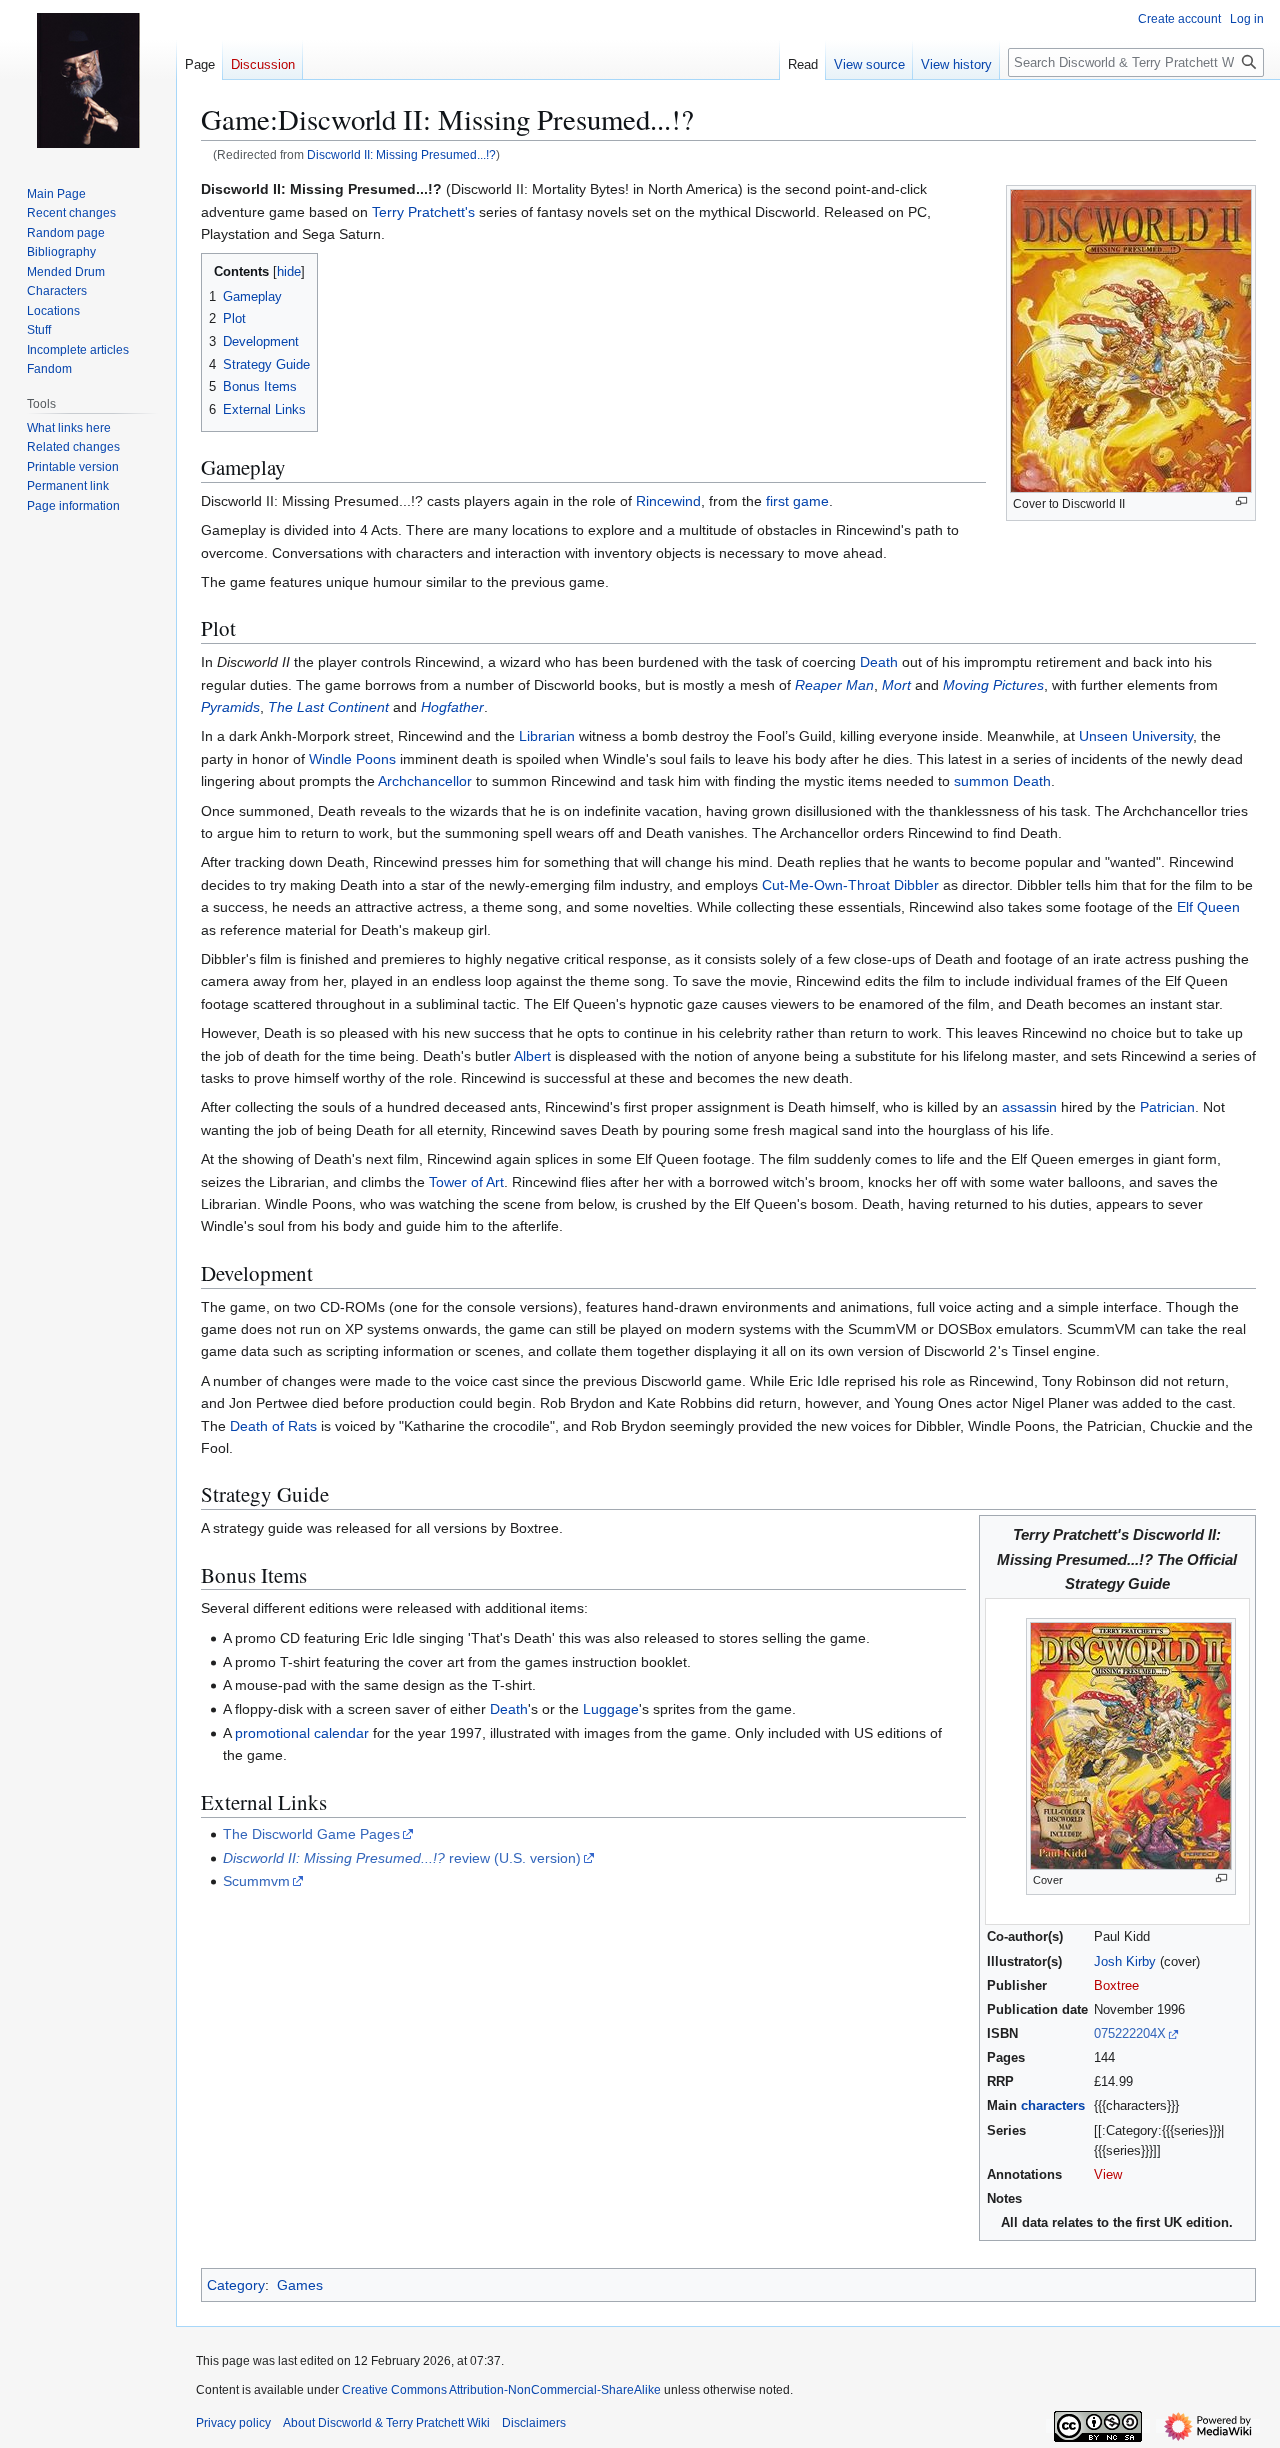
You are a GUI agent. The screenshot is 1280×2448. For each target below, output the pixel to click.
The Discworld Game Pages (311, 1834)
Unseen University (1136, 736)
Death (879, 662)
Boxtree (1116, 1986)
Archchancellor (425, 781)
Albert (532, 1056)
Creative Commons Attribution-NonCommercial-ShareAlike (501, 2390)
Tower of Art (466, 1182)
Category (236, 2285)
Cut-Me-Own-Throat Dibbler (850, 885)
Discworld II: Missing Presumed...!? (401, 154)
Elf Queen (1208, 907)
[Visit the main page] (88, 80)
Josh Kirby (1125, 1962)
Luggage (611, 1709)
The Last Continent (328, 707)
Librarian (547, 736)
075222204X (1130, 2034)
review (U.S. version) (402, 1858)
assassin (1029, 1107)
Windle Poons (352, 759)
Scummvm (256, 1881)
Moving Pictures (993, 685)
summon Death (1002, 781)
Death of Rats (273, 1426)
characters (1053, 2106)
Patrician (1167, 1107)
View (1108, 2175)
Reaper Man (834, 685)
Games (300, 2285)
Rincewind (668, 501)
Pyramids (230, 707)
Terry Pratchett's (423, 212)
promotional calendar (302, 1733)
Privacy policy (233, 2423)
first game (797, 501)
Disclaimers (534, 2423)
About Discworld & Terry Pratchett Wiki (386, 2423)
